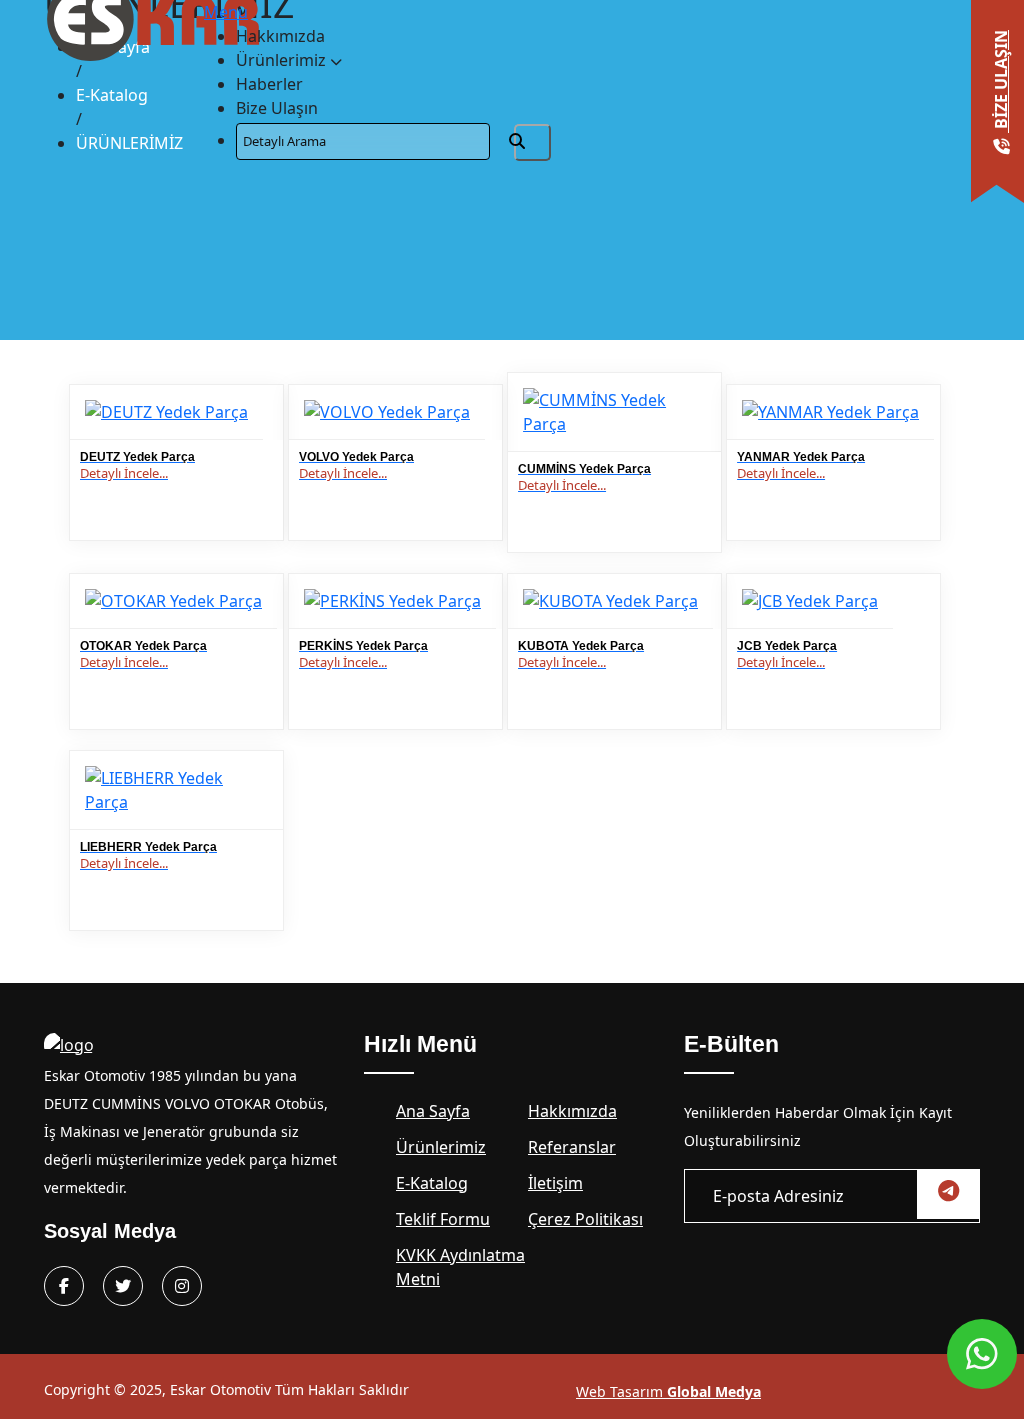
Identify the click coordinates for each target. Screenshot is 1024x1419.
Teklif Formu (443, 1219)
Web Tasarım (668, 1391)
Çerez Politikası (585, 1219)
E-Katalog (112, 95)
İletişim (555, 1183)
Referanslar (572, 1147)
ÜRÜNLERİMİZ (129, 143)
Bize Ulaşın (277, 108)
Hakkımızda (280, 36)
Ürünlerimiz (283, 60)
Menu (226, 12)
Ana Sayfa (433, 1111)
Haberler (269, 84)
